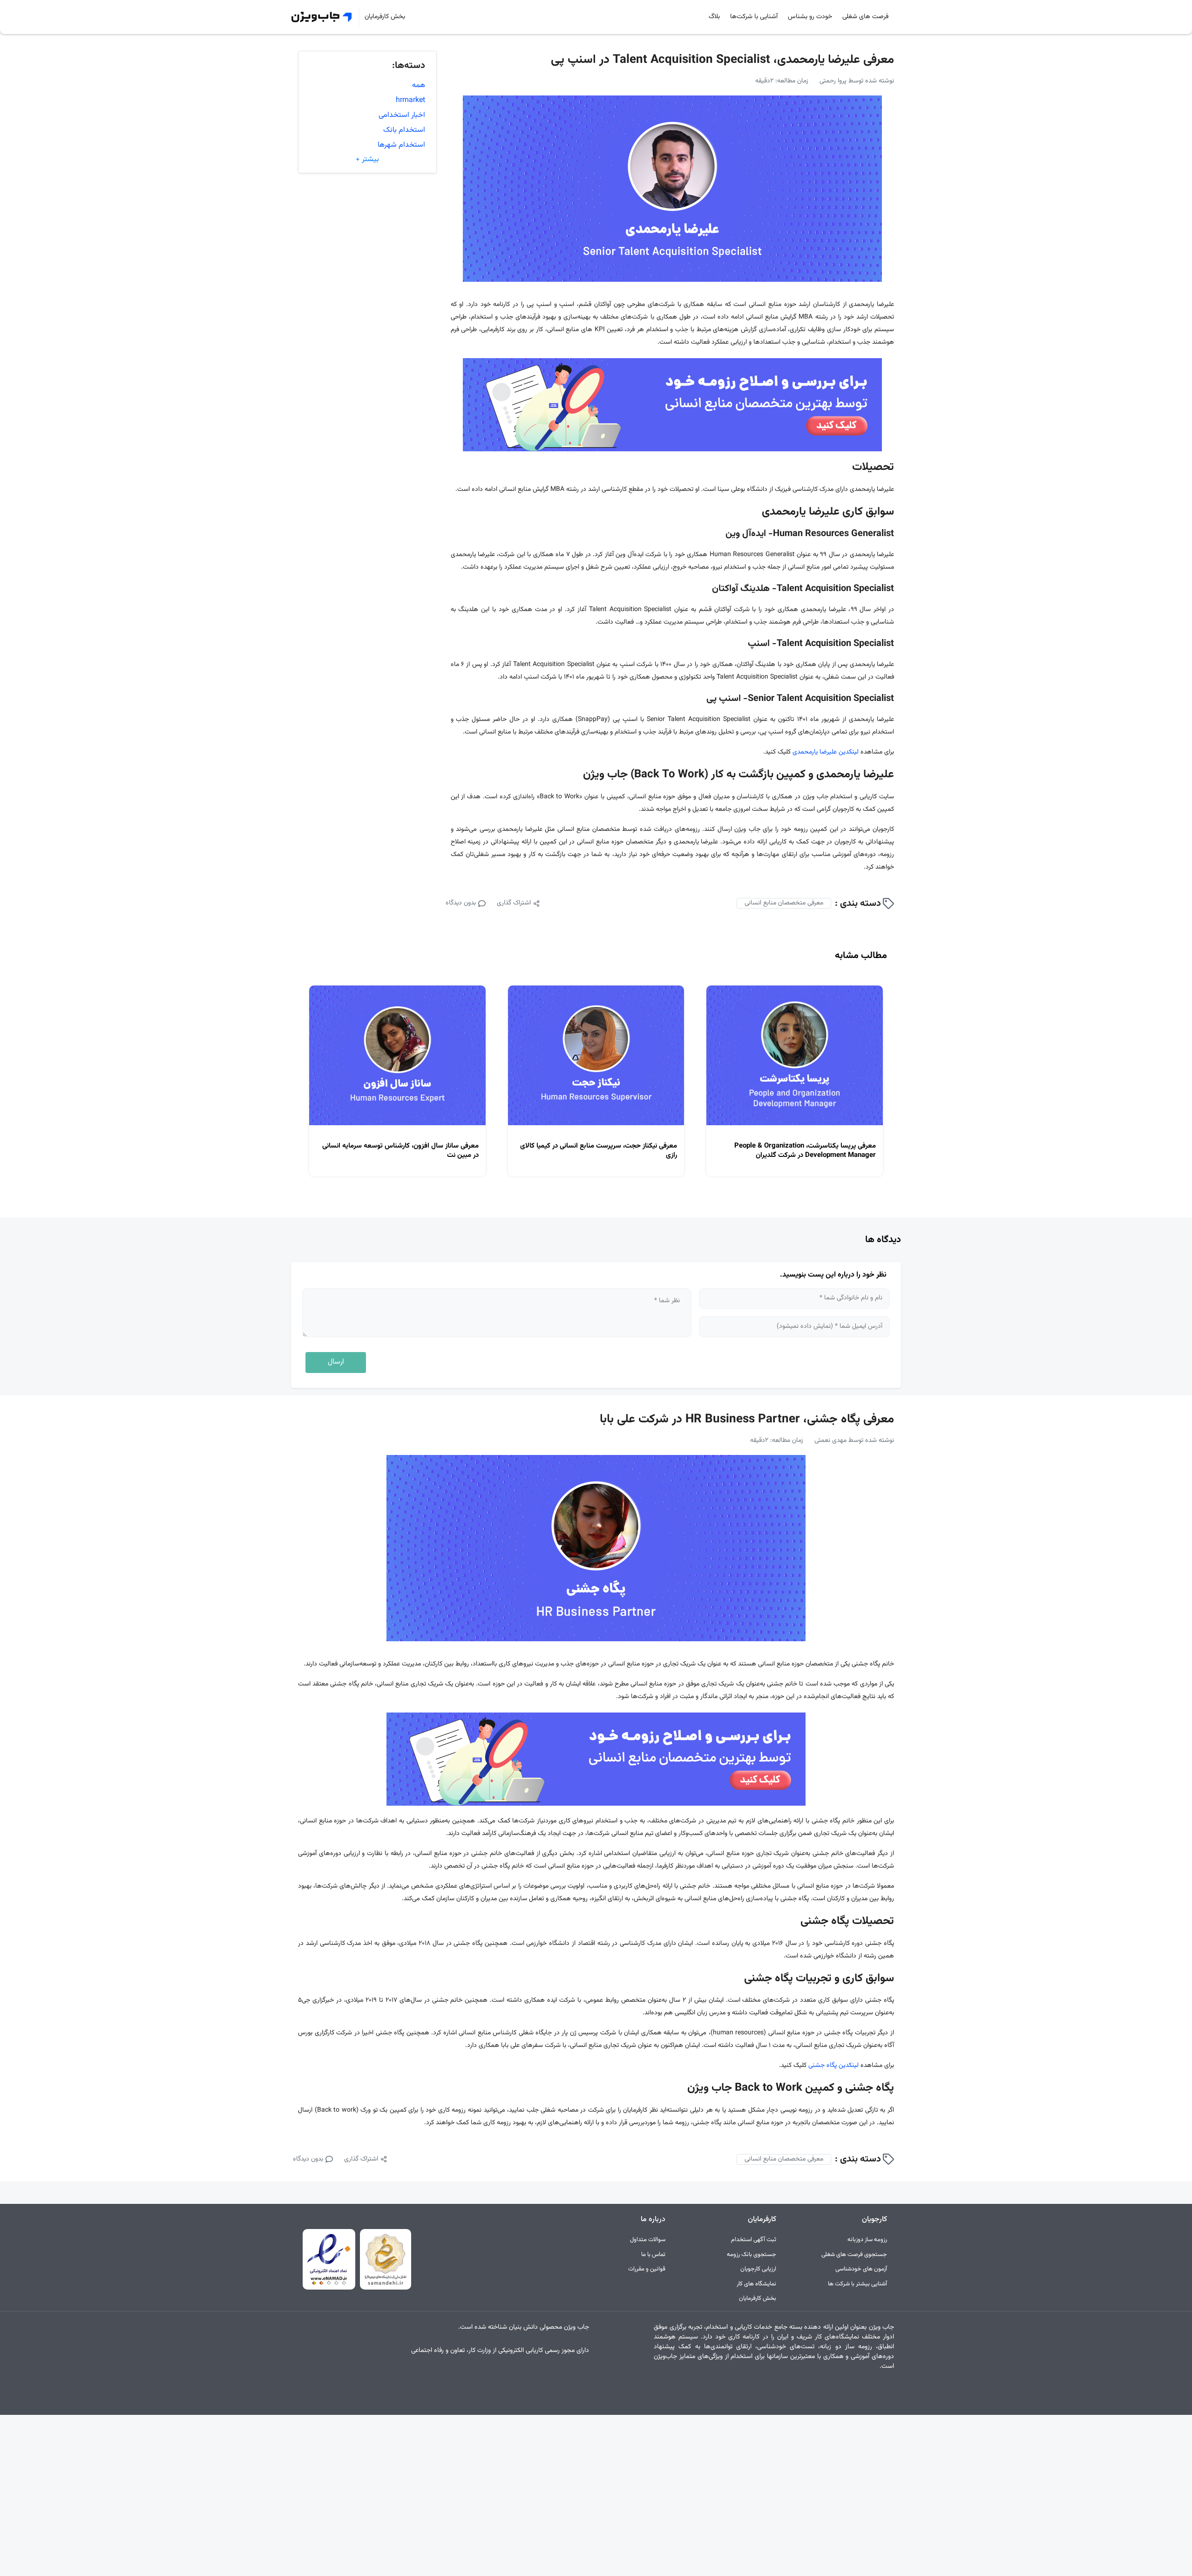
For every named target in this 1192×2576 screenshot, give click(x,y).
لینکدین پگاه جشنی (833, 2066)
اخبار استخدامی (402, 115)
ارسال (336, 1362)
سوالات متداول (648, 2240)
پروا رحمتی (833, 81)
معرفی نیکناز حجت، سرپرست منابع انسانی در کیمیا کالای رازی (599, 1151)
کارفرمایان (762, 2219)
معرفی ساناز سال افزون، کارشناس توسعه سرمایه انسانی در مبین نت (400, 1151)
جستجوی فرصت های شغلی (854, 2255)
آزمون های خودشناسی (861, 2269)
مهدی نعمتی (830, 1441)
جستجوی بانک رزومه (752, 2255)
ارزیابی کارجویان (758, 2269)
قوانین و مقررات (647, 2269)
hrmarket (410, 100)
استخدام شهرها (401, 145)
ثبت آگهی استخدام (754, 2240)
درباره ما (653, 2219)
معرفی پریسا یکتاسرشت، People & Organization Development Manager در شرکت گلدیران (805, 1151)
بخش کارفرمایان (385, 17)
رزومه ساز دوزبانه (867, 2240)
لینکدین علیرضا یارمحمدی (826, 752)
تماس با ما (653, 2255)
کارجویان (874, 2219)
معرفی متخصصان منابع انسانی (784, 903)
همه (419, 85)
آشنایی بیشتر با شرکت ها (857, 2284)
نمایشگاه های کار (756, 2284)
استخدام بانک (404, 130)
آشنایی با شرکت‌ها (754, 17)
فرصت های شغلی (865, 17)
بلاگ (714, 17)
